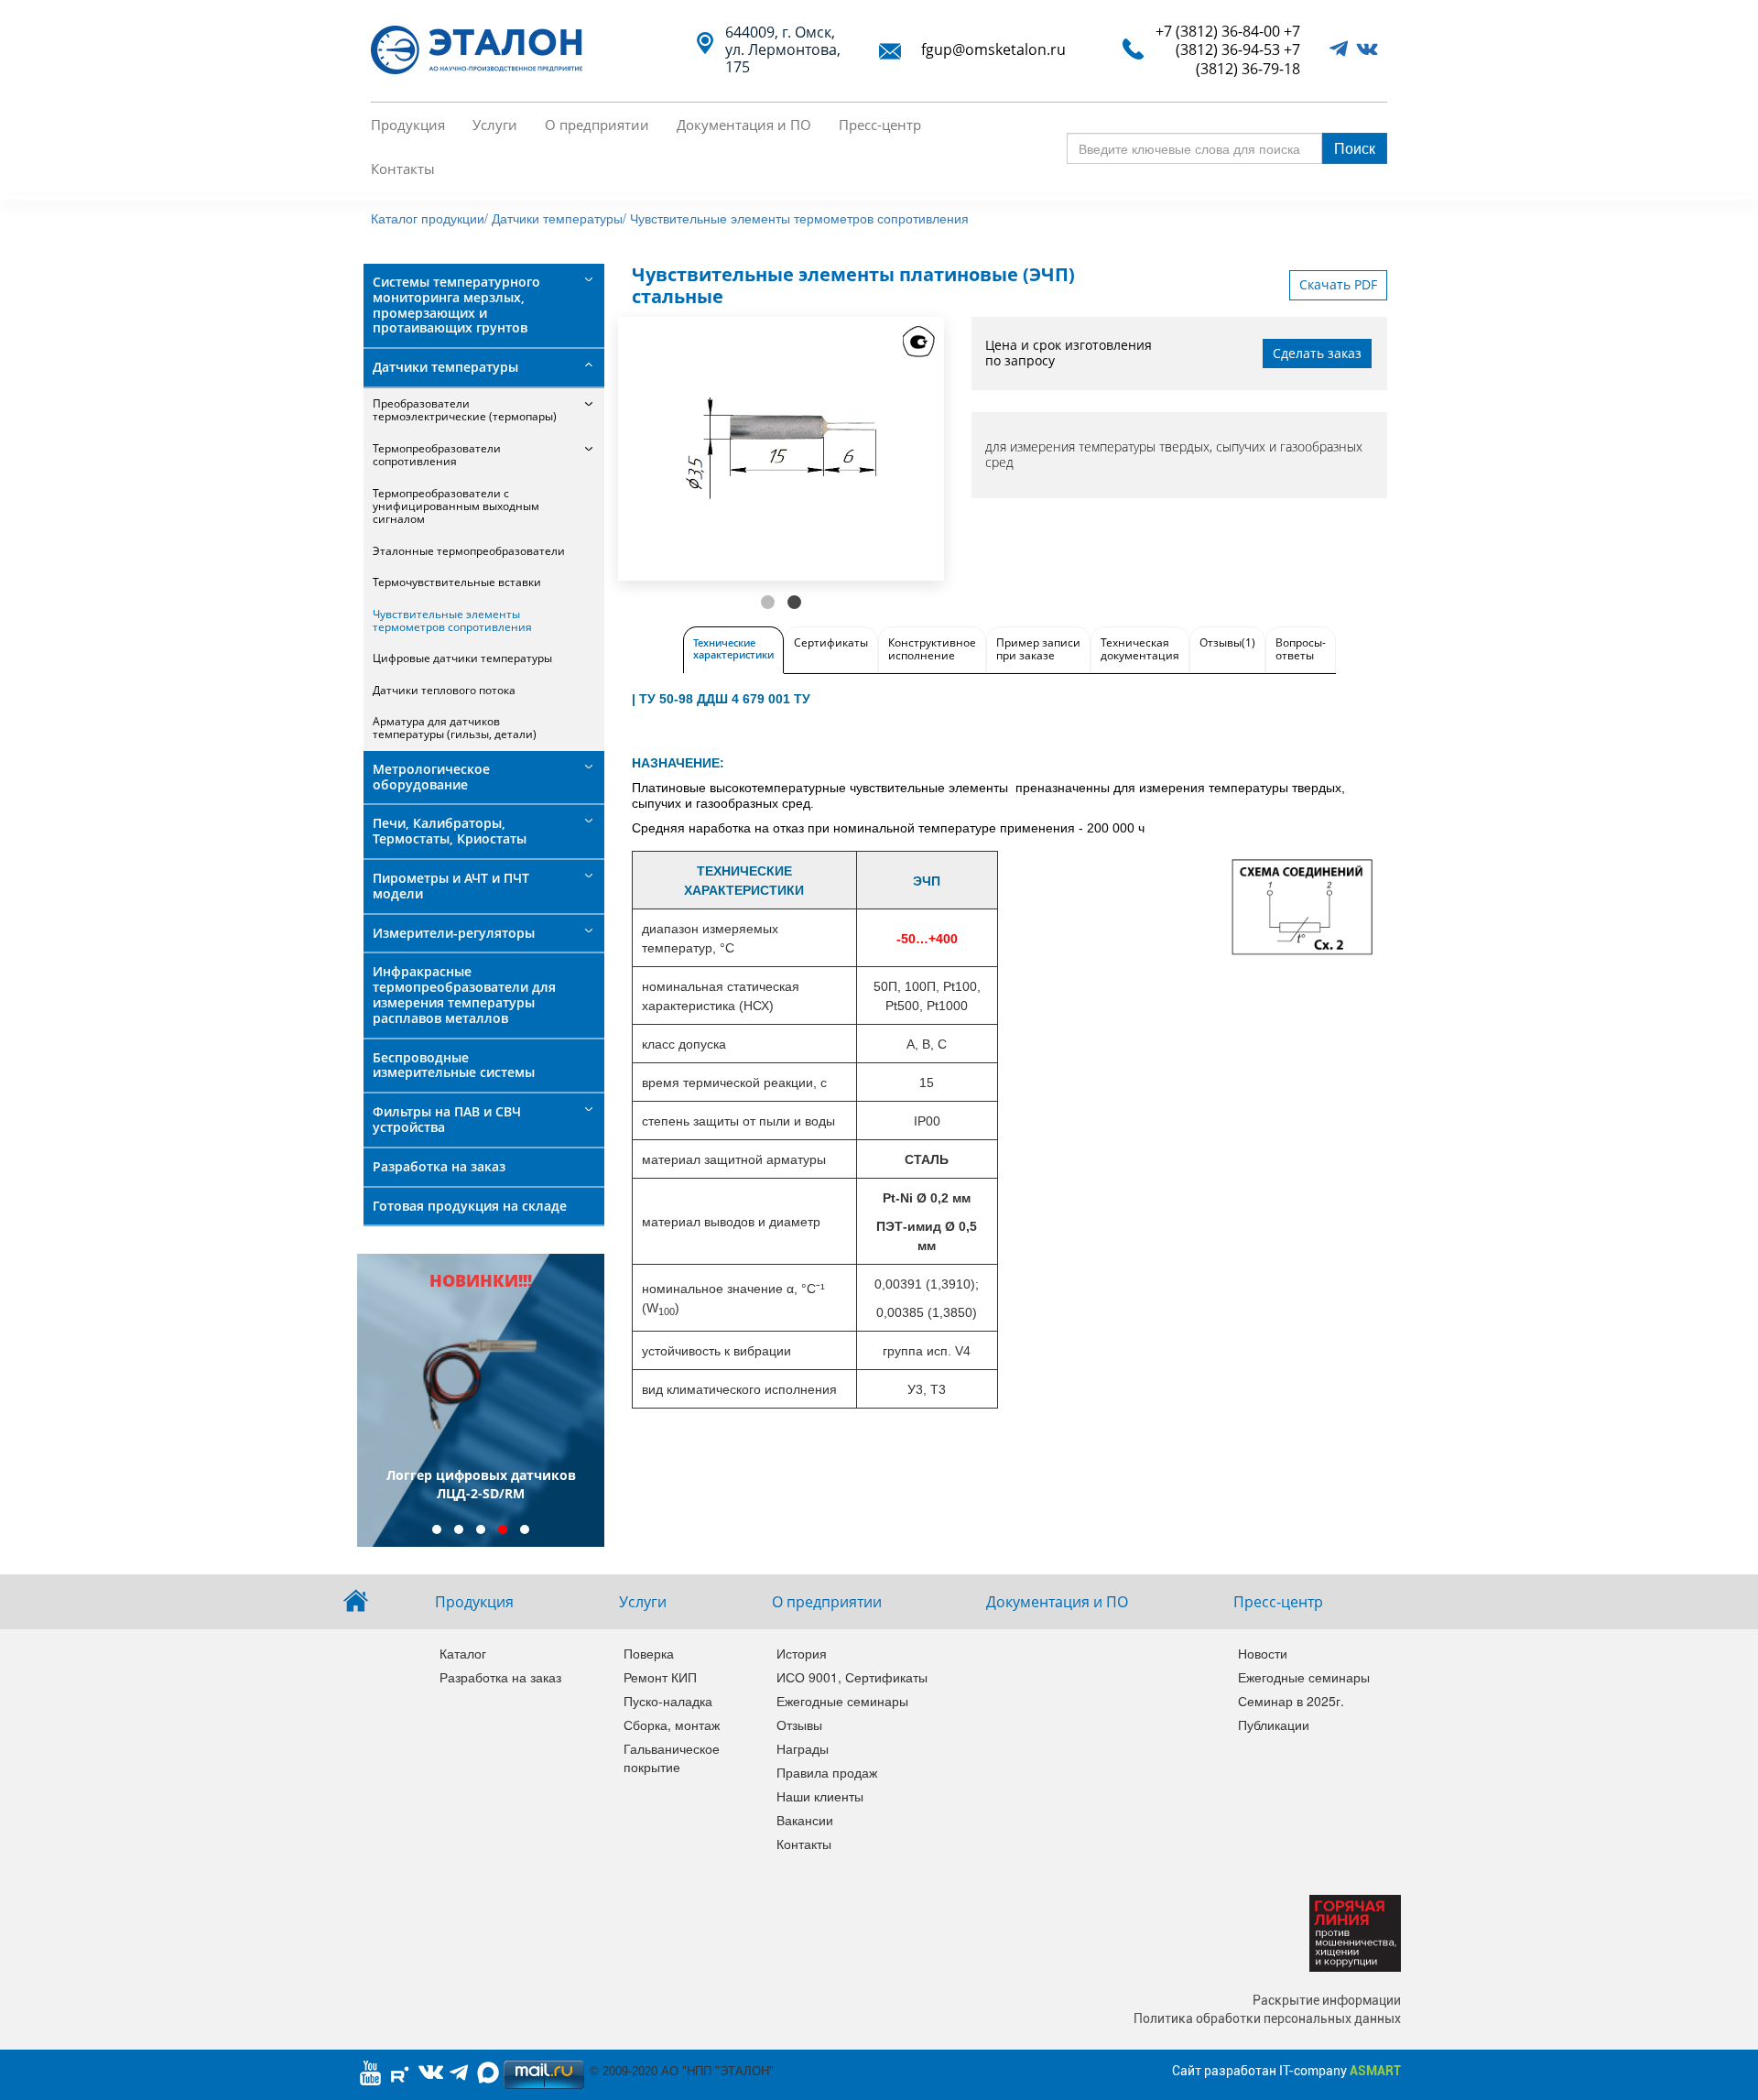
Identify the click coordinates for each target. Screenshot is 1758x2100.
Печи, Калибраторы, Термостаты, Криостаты (450, 831)
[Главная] (483, 50)
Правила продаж (827, 1772)
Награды (803, 1748)
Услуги (495, 125)
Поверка (649, 1653)
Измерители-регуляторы (454, 933)
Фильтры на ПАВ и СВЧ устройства (447, 1119)
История (802, 1653)
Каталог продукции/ (429, 218)
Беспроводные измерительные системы (454, 1065)
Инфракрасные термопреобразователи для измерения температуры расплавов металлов (464, 994)
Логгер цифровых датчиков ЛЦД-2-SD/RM (481, 1484)
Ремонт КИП (660, 1677)
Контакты (403, 169)
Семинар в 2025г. (1291, 1701)
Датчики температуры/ (559, 218)
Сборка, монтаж (672, 1725)
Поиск (1355, 148)
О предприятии (597, 125)
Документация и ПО (744, 125)
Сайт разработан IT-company (1286, 2071)
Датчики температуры (445, 367)
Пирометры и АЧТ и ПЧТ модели (451, 886)
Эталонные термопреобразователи (469, 551)
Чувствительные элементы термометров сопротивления (799, 218)
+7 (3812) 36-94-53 (1238, 40)
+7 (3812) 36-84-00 (1218, 31)
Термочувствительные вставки (457, 582)
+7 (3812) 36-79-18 (1248, 59)
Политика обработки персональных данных (1267, 2018)
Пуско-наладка (668, 1701)
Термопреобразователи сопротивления (437, 455)
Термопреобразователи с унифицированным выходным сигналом (456, 506)
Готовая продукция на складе (470, 1206)
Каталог (463, 1653)
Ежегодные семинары (841, 1701)
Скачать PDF (1338, 284)
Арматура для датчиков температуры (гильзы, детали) (455, 728)
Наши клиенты (820, 1796)
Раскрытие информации (1327, 2000)
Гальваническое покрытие (672, 1757)
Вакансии (805, 1820)
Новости (1263, 1653)
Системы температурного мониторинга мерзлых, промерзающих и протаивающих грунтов (456, 305)
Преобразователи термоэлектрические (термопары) (465, 410)
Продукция (408, 125)
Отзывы (799, 1725)
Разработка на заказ (439, 1166)
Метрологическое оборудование (431, 777)
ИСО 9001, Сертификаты (841, 1677)
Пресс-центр (880, 125)
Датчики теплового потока (444, 690)
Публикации (1274, 1725)
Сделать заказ (1317, 353)
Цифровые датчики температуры (462, 658)
